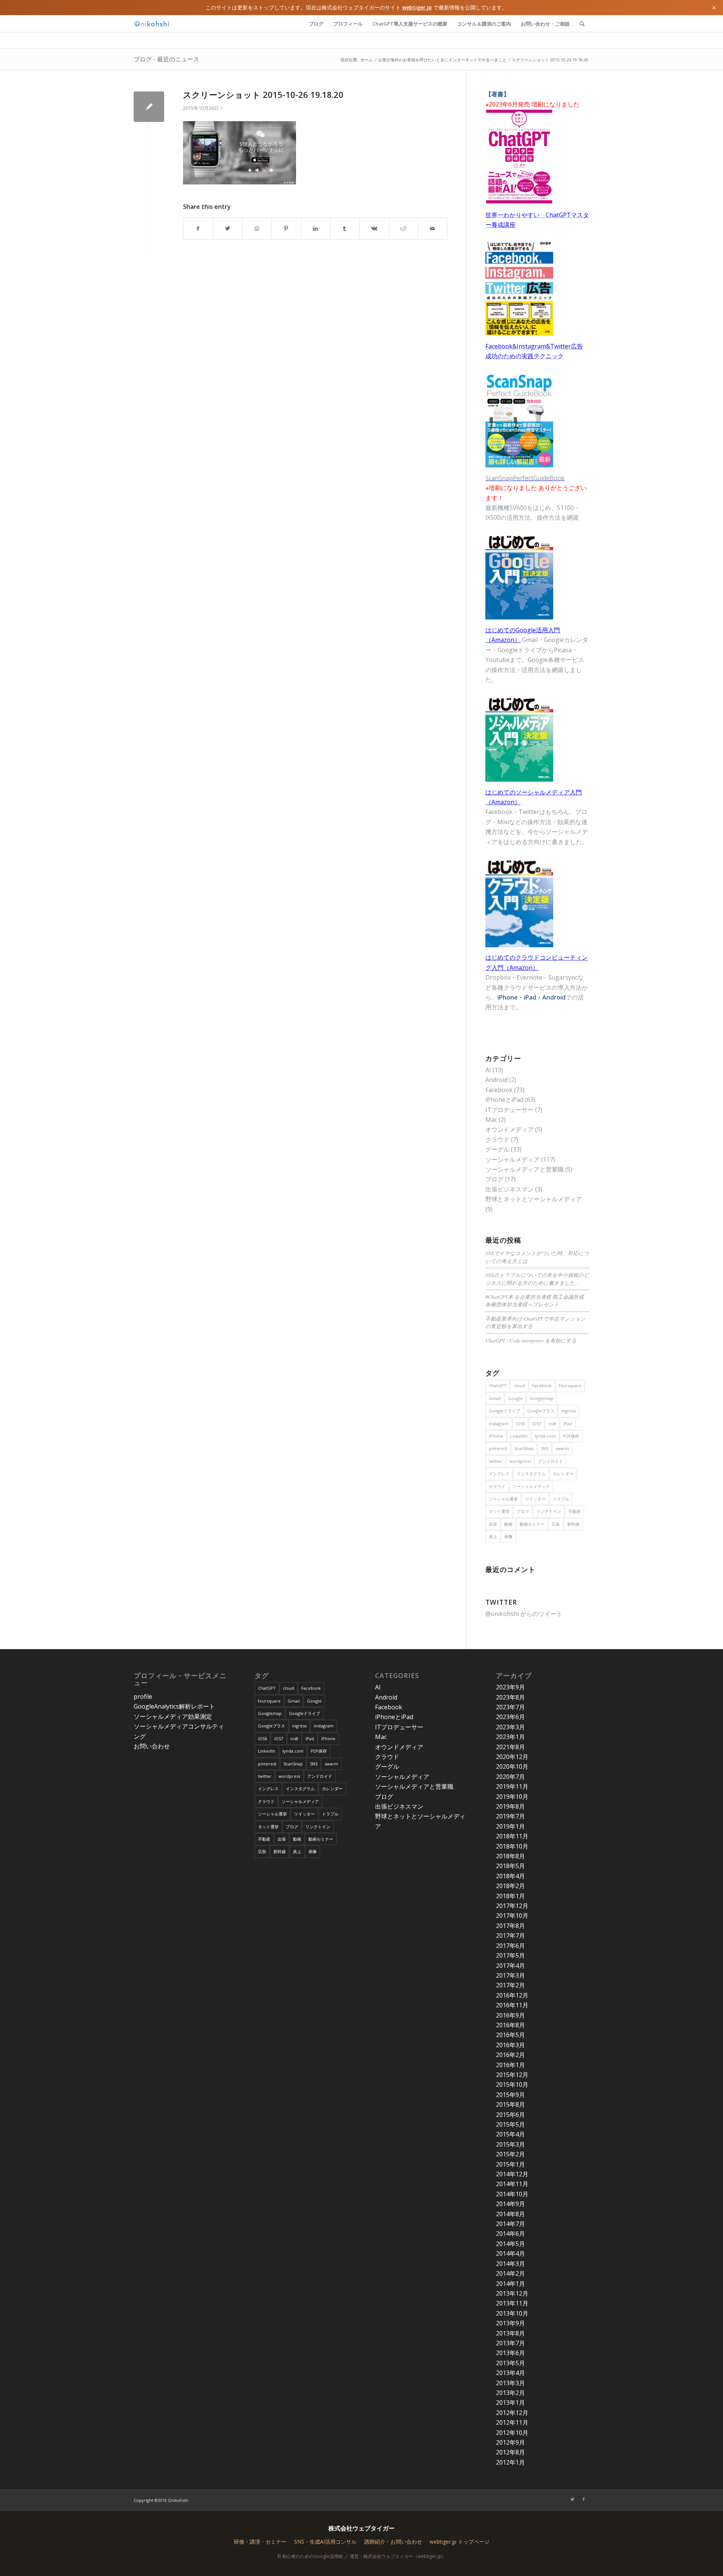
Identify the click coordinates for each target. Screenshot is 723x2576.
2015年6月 (510, 2115)
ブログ (494, 1179)
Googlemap (542, 1398)
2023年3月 (510, 1727)
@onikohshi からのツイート (524, 1614)
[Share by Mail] (432, 228)
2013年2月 (510, 2393)
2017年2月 (510, 1985)
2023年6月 (510, 1717)
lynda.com (545, 1436)
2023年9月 (510, 1687)
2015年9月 (510, 2095)
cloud (519, 1385)
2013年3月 (510, 2383)
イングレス (499, 1474)
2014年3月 (510, 2264)
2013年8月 (510, 2333)
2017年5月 (510, 1955)
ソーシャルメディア (513, 1159)
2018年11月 (512, 1836)
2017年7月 (510, 1935)
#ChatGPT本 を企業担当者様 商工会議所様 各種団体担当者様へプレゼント (535, 1300)
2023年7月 (510, 1707)
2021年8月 (510, 1747)
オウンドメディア (509, 1129)
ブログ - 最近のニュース (166, 59)
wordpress (520, 1461)
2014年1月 (510, 2284)
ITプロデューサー (509, 1110)
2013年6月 (510, 2353)
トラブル (561, 1499)
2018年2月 (510, 1886)
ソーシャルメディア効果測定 (173, 1716)
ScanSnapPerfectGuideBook (525, 478)
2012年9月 (510, 2442)
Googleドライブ (504, 1411)
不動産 (574, 1511)
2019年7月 (510, 1816)
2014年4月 (510, 2253)
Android (496, 1080)
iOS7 (537, 1423)
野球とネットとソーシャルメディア (534, 1199)
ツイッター (535, 1499)
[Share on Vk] (374, 228)
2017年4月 (510, 1966)
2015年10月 (512, 2085)
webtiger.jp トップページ (460, 2542)
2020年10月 (512, 1767)
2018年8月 (510, 1856)
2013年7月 (510, 2343)
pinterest (498, 1448)
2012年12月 (512, 2413)
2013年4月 (510, 2373)
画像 (508, 1536)
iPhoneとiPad (504, 1100)
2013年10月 (512, 2313)
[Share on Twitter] (228, 228)
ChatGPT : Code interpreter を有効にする (531, 1340)
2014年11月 (512, 2184)
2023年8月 (510, 1697)
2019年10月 (512, 1797)
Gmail (495, 1398)
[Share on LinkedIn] (315, 228)
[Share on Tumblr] (345, 228)
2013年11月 (512, 2303)
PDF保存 (571, 1436)
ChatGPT (498, 1385)
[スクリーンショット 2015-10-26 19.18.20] (149, 107)
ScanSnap (524, 1448)
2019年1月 (510, 1826)
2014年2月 (510, 2273)
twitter (496, 1461)
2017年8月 (510, 1926)
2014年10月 (512, 2194)
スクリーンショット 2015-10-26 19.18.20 (263, 94)
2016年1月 (510, 2065)
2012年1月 (510, 2462)
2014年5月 (510, 2244)
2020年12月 (512, 1757)
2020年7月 (510, 1777)
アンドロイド (551, 1461)
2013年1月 (510, 2403)
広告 (556, 1524)
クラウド (497, 1140)
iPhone (496, 1436)
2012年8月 (510, 2452)
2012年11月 (512, 2422)
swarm (562, 1448)
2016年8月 (510, 2025)
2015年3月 (510, 2144)
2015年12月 (512, 2075)
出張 (493, 1524)
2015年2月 (510, 2154)
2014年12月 (512, 2174)
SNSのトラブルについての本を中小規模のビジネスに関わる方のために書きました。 (537, 1279)
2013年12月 (512, 2293)
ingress (569, 1411)
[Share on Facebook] (198, 228)
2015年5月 (510, 2124)
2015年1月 (510, 2164)
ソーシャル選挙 (503, 1499)
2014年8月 (510, 2214)
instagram (499, 1423)
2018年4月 (510, 1876)
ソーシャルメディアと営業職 (525, 1169)
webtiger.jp (417, 7)
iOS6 (520, 1423)
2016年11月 (512, 2005)
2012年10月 (512, 2433)
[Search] (582, 24)
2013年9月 (510, 2323)
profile (143, 1697)
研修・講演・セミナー (260, 2542)
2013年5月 (510, 2363)
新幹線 (573, 1524)
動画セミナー (532, 1524)
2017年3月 (510, 1975)
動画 (508, 1524)
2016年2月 (510, 2055)
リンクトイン (549, 1511)
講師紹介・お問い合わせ (393, 2542)
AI (488, 1070)
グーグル (497, 1149)
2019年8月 (510, 1806)
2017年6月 (510, 1946)
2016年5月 (510, 2035)
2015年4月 (510, 2134)
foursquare (570, 1385)
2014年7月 (510, 2224)
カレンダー (563, 1474)
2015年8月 (510, 2104)
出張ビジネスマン (509, 1189)
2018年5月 (510, 1866)
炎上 (493, 1536)
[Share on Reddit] (403, 228)
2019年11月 (512, 1786)
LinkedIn (519, 1436)
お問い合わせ (152, 1746)
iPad (568, 1423)
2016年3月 (510, 2045)
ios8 (552, 1423)
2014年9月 (510, 2204)
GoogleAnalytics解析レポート (174, 1706)
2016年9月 (510, 2015)
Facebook (499, 1090)
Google (515, 1398)
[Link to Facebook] (584, 2499)
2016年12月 (512, 1995)
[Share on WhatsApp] (257, 228)
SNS (545, 1448)
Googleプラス (541, 1411)
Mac (491, 1120)
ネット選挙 (499, 1511)
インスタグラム (531, 1474)
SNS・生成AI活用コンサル (325, 2542)
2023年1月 (510, 1737)
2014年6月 (510, 2234)
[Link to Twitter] (572, 2499)
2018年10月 (512, 1846)
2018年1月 (510, 1896)
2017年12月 (512, 1906)
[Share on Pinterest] (286, 228)
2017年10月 (512, 1916)
